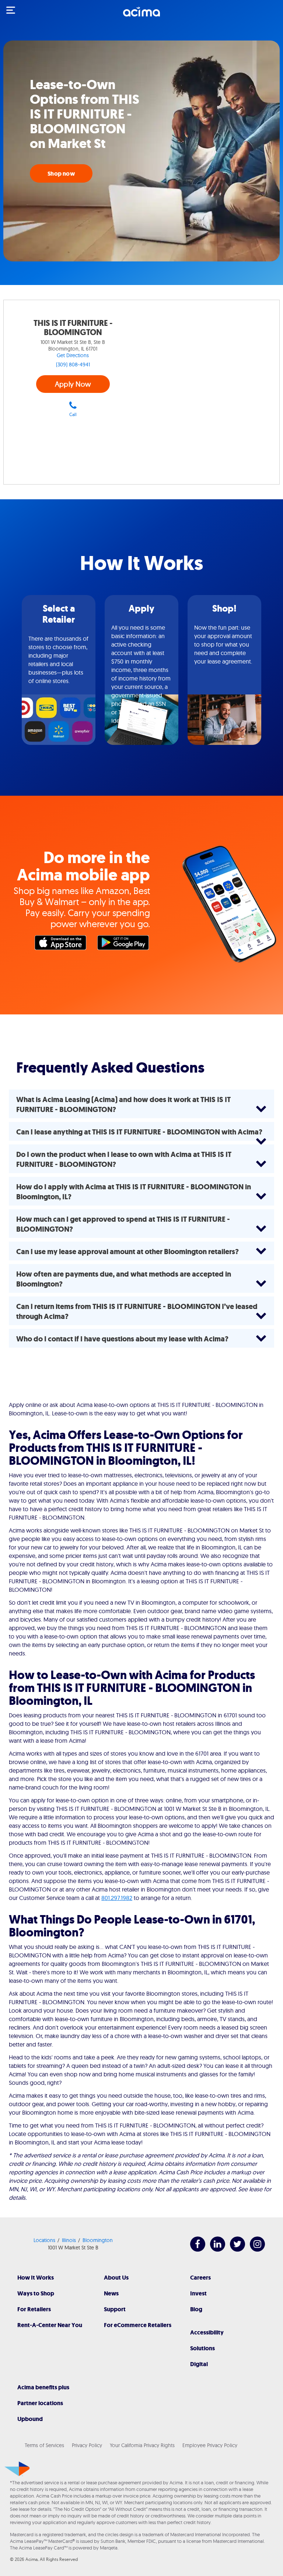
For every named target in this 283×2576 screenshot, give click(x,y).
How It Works (36, 2278)
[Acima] (141, 16)
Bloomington (98, 2240)
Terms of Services (44, 2445)
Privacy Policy (87, 2445)
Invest (198, 2293)
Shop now (61, 174)
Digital (199, 2364)
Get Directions (73, 355)
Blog (196, 2309)
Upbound (30, 2419)
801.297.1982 (117, 1898)
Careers (200, 2278)
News (111, 2293)
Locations (44, 2240)
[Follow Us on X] (234, 2250)
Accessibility (207, 2332)
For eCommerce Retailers (138, 2325)
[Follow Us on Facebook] (194, 2250)
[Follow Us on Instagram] (254, 2250)
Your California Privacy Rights (142, 2445)
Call (73, 414)
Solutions (202, 2348)
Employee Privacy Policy (210, 2445)
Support (115, 2309)
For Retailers (34, 2309)
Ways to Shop (36, 2293)
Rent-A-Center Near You (50, 2325)
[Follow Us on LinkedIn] (214, 2250)
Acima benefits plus (43, 2387)
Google (125, 944)
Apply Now (73, 384)
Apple (62, 944)
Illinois (69, 2240)
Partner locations (40, 2403)
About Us (116, 2278)
